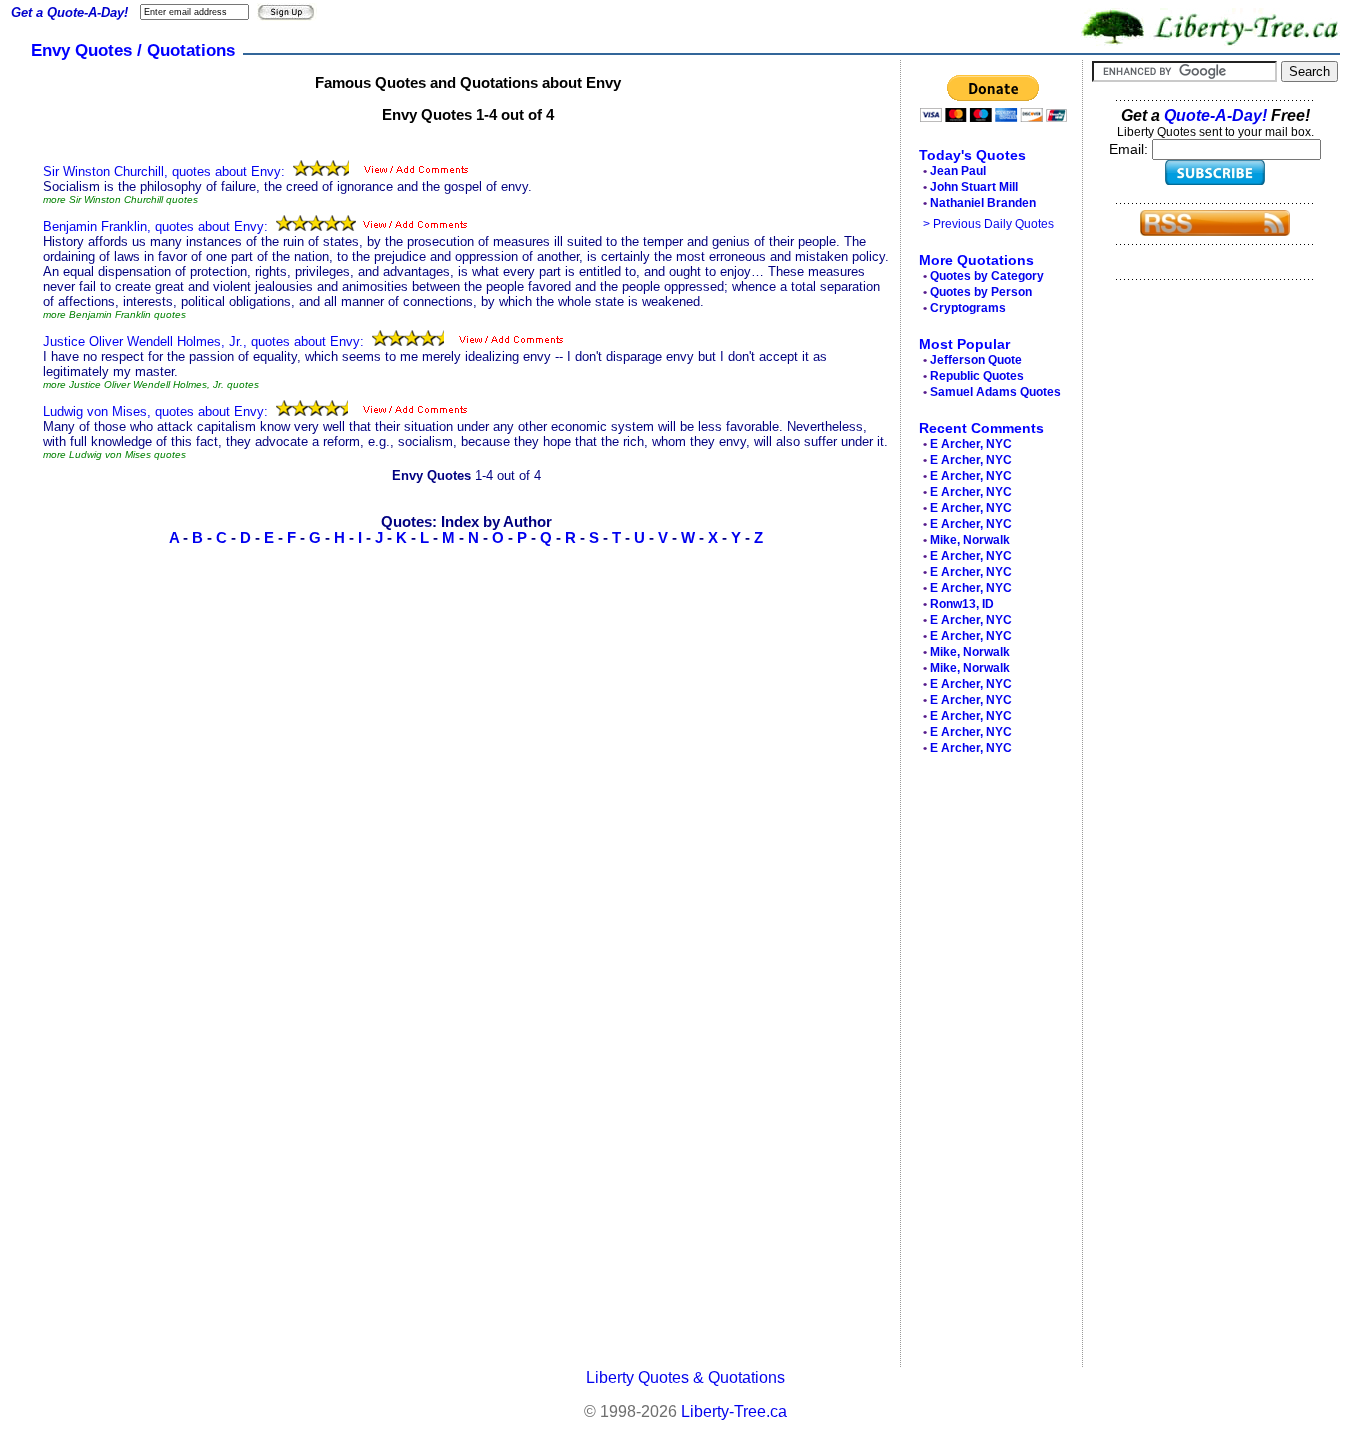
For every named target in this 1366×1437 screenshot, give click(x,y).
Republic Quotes (977, 376)
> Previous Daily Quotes (988, 224)
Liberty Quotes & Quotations (685, 1377)
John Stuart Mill (974, 187)
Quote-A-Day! (1215, 115)
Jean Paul (958, 171)
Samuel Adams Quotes (995, 392)
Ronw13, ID (962, 604)
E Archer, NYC (971, 444)
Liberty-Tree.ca (734, 1411)
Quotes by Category (987, 276)
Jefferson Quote (976, 360)
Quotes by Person (981, 292)
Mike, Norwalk (970, 540)
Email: (1130, 149)
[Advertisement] (986, 1066)
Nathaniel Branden (983, 203)
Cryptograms (968, 308)
